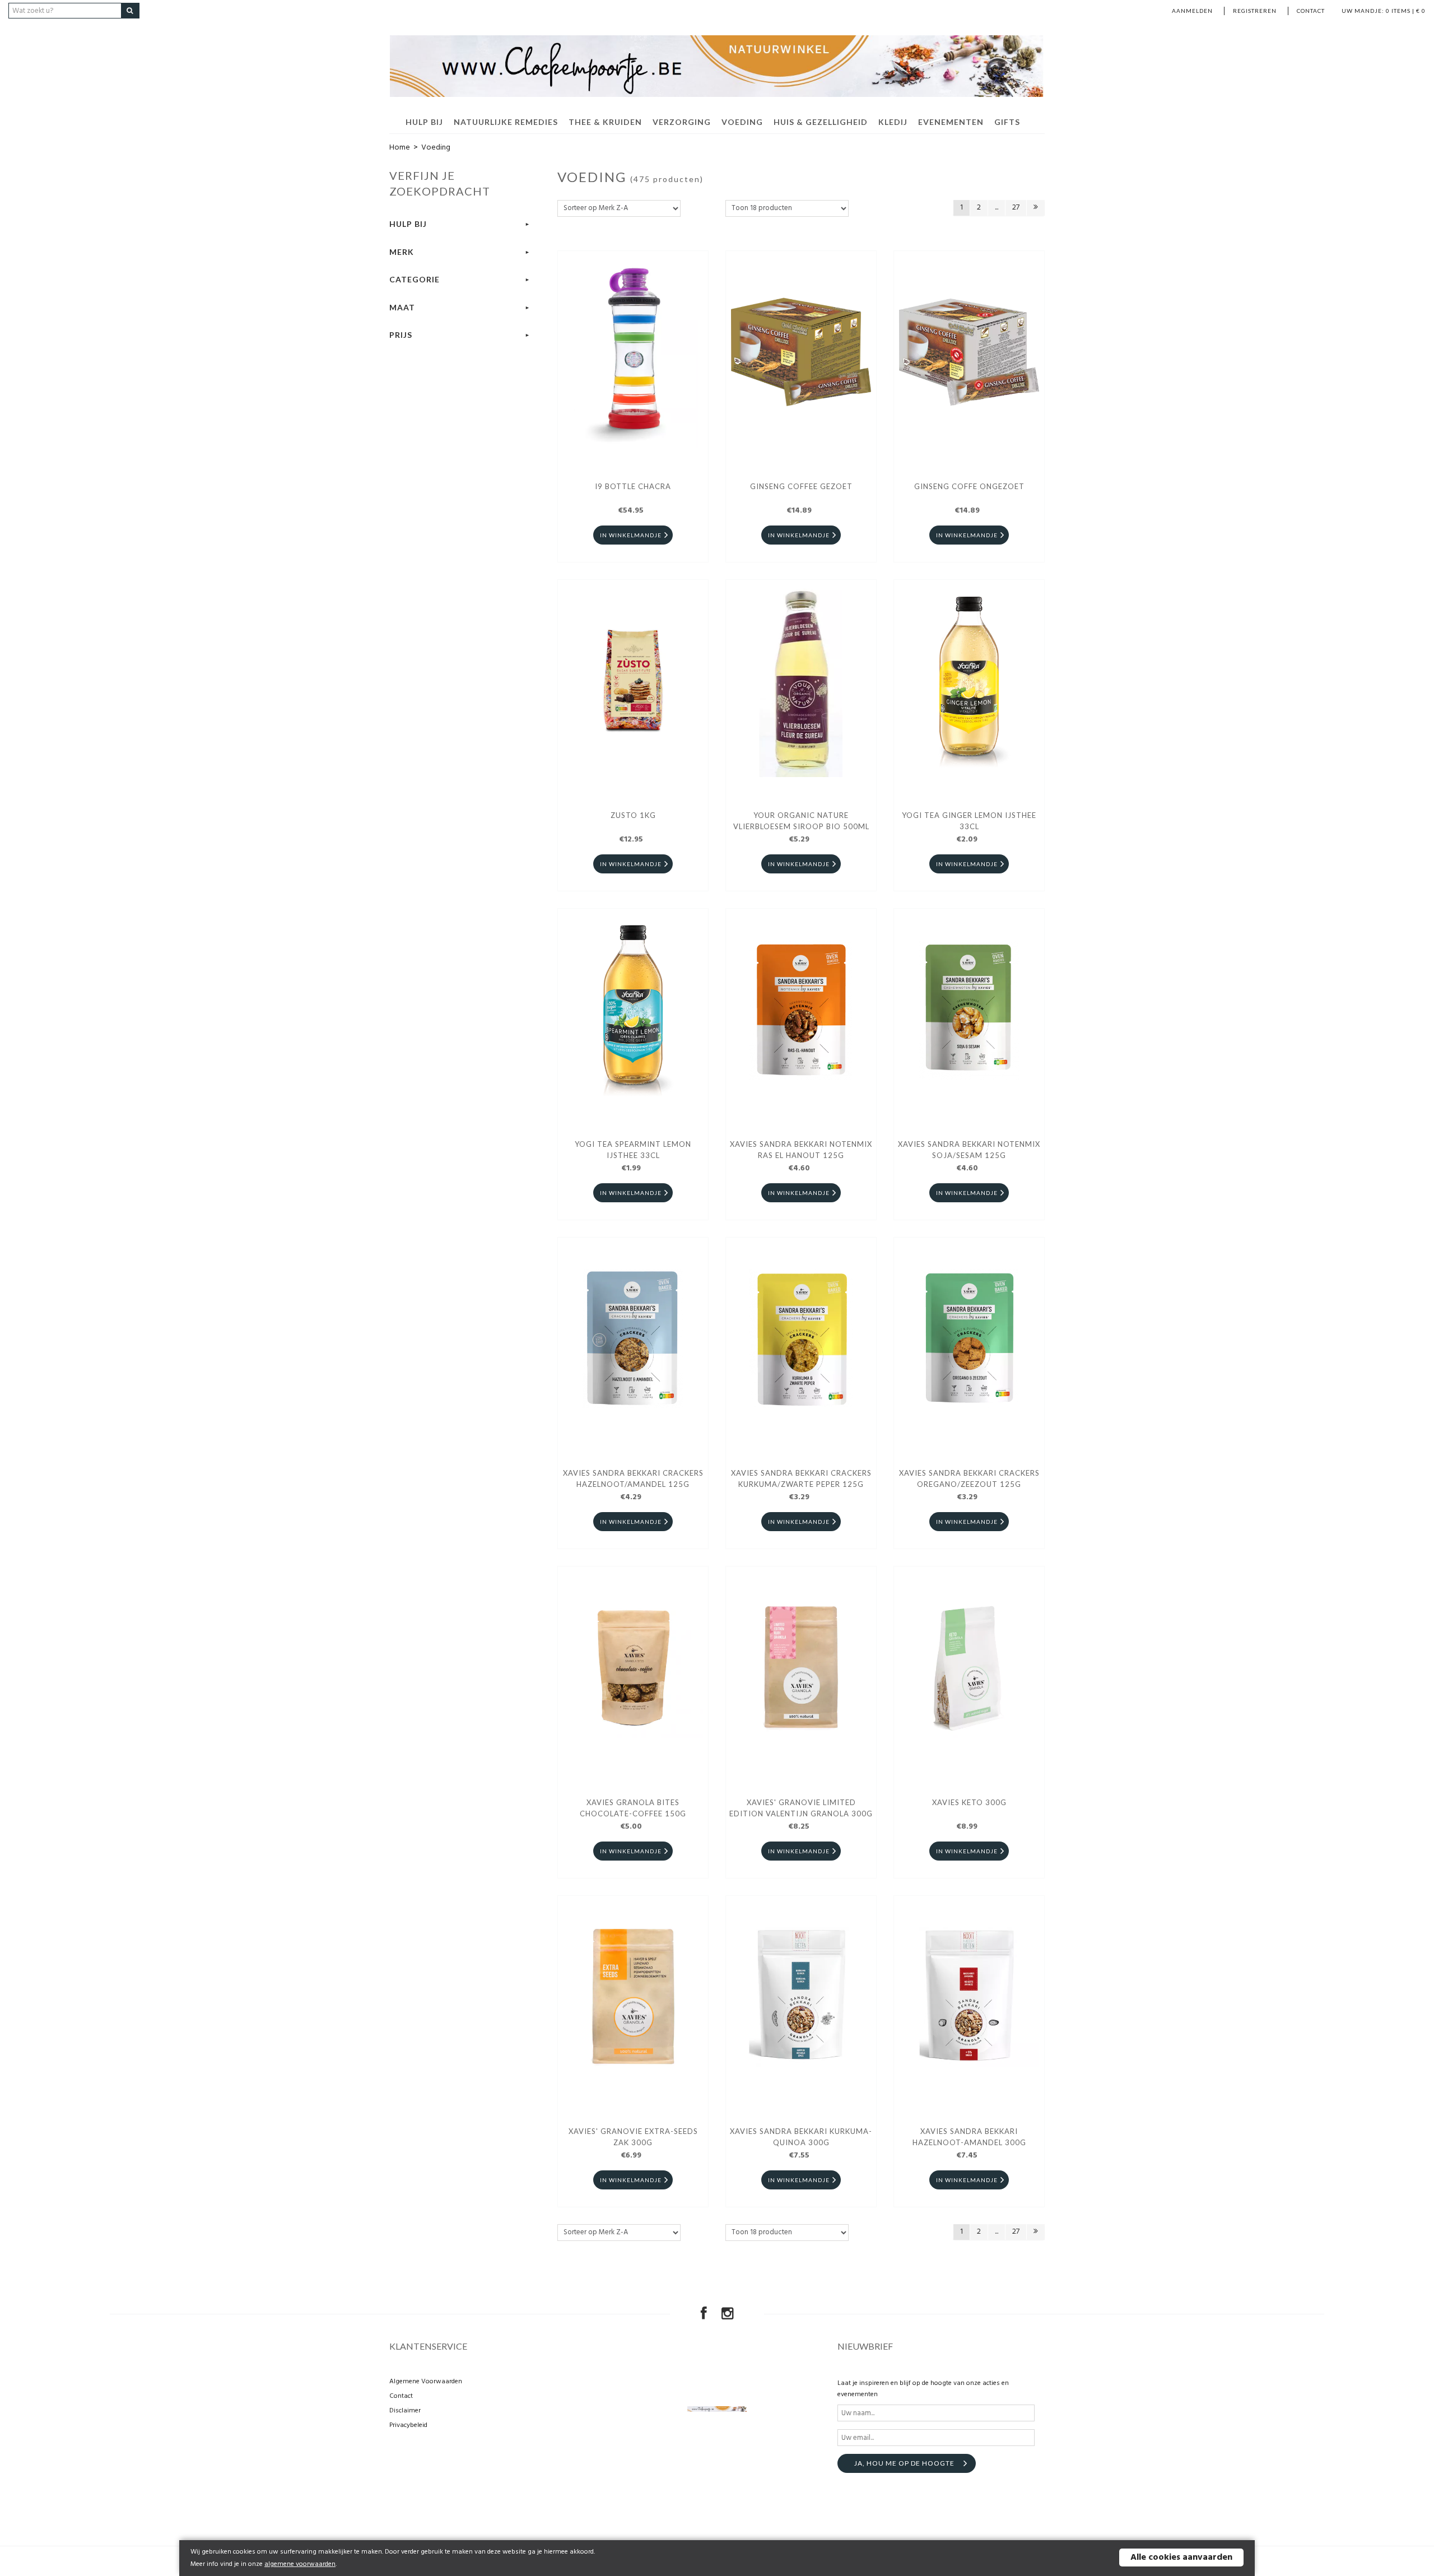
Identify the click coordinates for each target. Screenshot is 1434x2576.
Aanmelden (1192, 11)
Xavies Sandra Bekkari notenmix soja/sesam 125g (969, 1150)
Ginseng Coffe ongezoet (969, 486)
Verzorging (682, 122)
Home (400, 148)
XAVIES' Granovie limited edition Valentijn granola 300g (801, 1808)
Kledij (893, 122)
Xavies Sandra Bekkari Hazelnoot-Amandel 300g (969, 2137)
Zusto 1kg (633, 815)
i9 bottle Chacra (633, 486)
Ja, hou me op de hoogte (904, 2463)
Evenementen (951, 122)
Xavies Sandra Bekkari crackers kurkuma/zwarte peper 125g (801, 1478)
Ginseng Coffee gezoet (801, 486)
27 (1016, 208)
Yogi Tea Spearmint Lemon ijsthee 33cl (633, 1150)
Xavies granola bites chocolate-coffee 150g (633, 1808)
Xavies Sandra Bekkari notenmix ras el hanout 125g (801, 1150)
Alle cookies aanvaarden (1181, 2558)
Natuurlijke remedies (506, 122)
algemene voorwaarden (300, 2564)
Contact (1311, 11)
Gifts (1007, 122)
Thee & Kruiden (605, 122)
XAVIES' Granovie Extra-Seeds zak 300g (633, 2137)
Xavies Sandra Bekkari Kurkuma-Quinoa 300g (801, 2137)
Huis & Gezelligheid (821, 122)
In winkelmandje (631, 535)
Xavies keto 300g (969, 1802)
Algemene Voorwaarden (426, 2382)
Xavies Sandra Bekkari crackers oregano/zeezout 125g (969, 1478)
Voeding (742, 122)
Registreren (1255, 11)
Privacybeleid (408, 2425)
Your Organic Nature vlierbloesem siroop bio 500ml (801, 821)
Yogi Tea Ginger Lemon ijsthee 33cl (969, 821)
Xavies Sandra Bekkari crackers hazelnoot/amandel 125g (633, 1478)
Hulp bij (424, 122)
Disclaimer (405, 2411)
